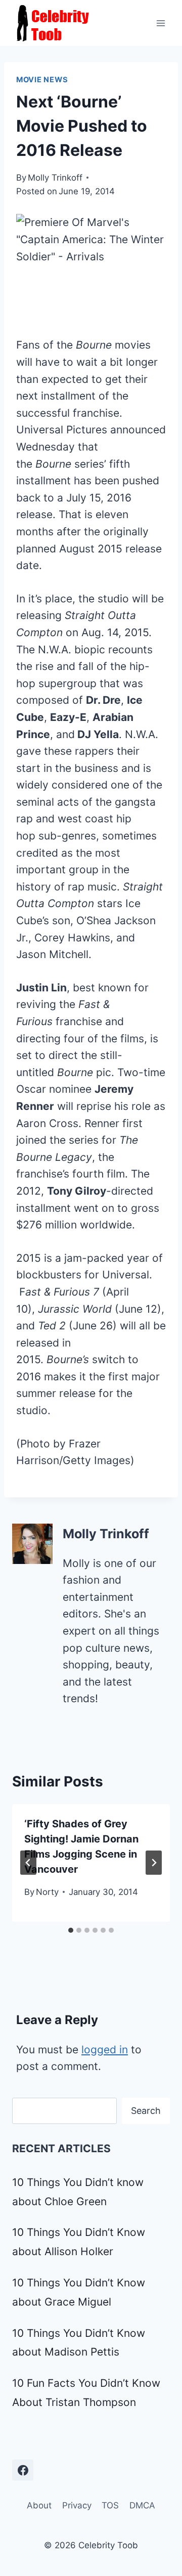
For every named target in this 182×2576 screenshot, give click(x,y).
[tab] (71, 1930)
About (39, 2505)
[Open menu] (161, 23)
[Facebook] (23, 2470)
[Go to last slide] (28, 1863)
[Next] (154, 1863)
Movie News (42, 80)
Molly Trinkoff (55, 178)
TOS (110, 2505)
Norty (47, 1892)
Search (146, 2111)
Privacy (77, 2505)
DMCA (142, 2505)
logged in (105, 2050)
